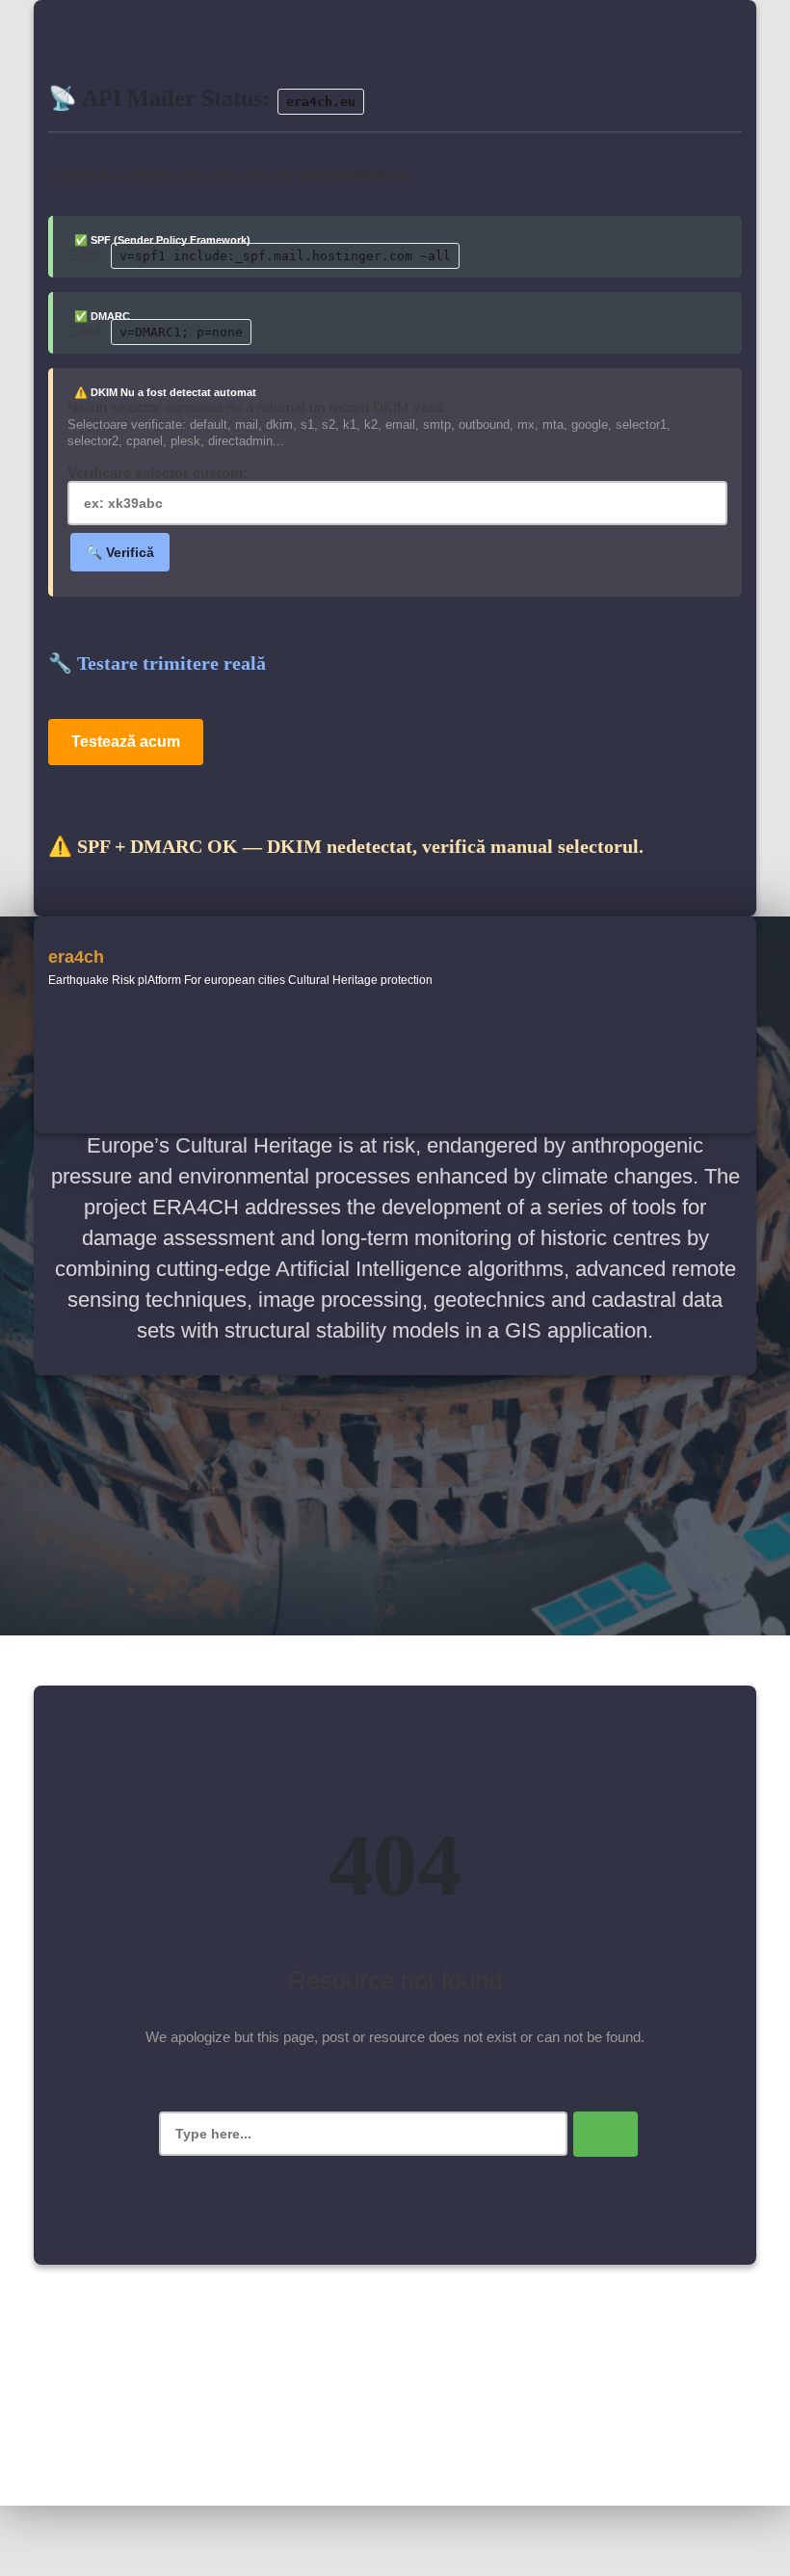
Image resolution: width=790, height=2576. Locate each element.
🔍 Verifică (120, 552)
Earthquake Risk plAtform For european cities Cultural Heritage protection (240, 980)
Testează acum (126, 742)
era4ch (76, 957)
